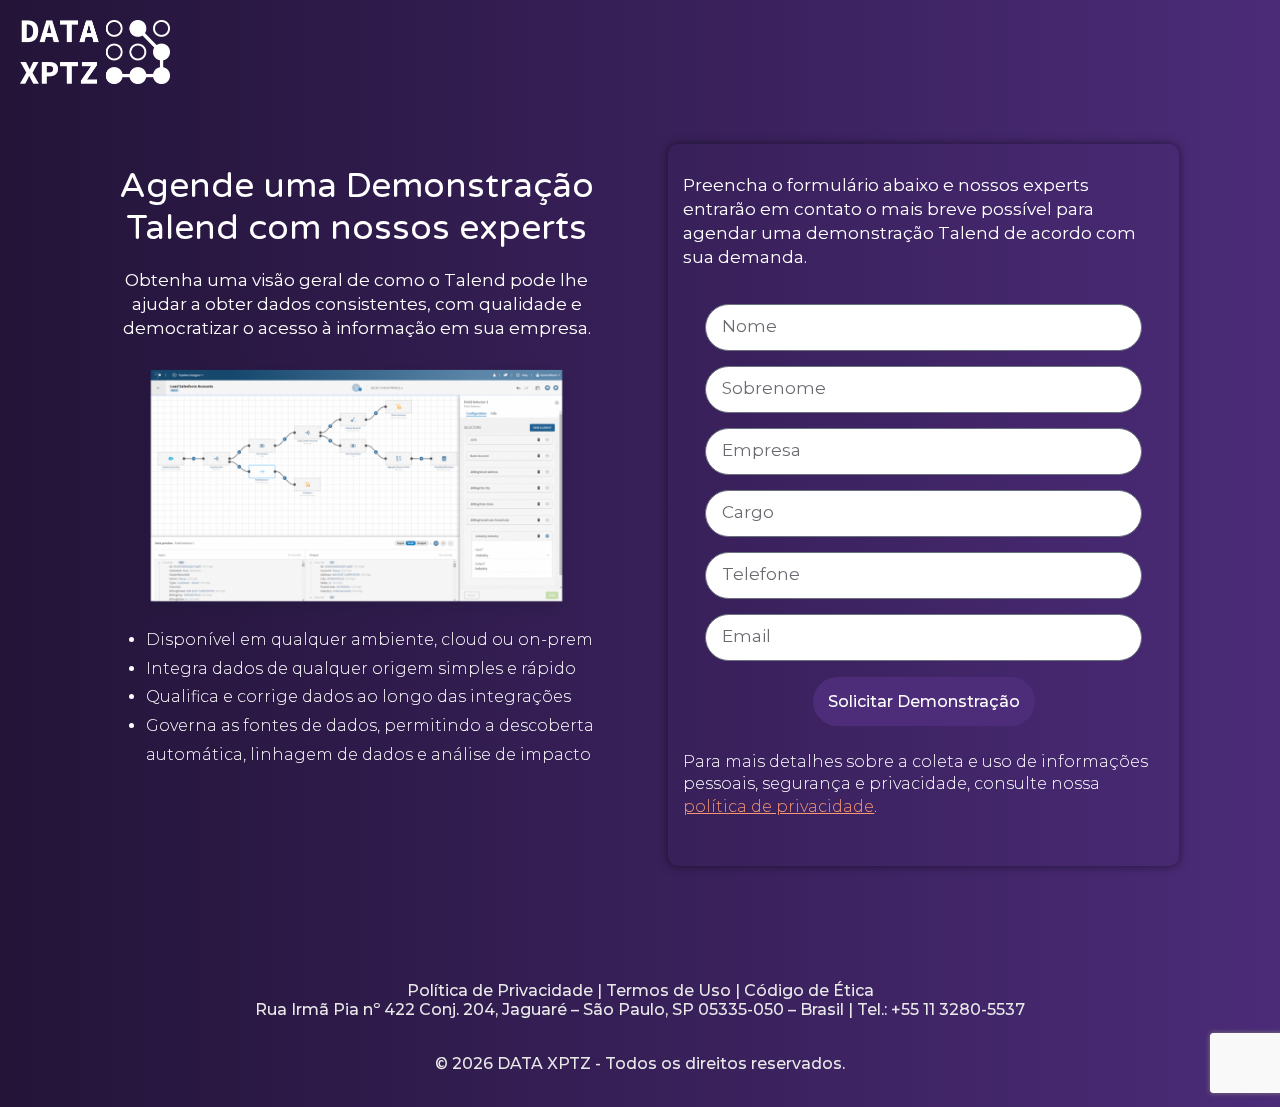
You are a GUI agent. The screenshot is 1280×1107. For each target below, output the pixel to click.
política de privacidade (778, 806)
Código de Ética (809, 990)
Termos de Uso (668, 990)
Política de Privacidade (500, 990)
